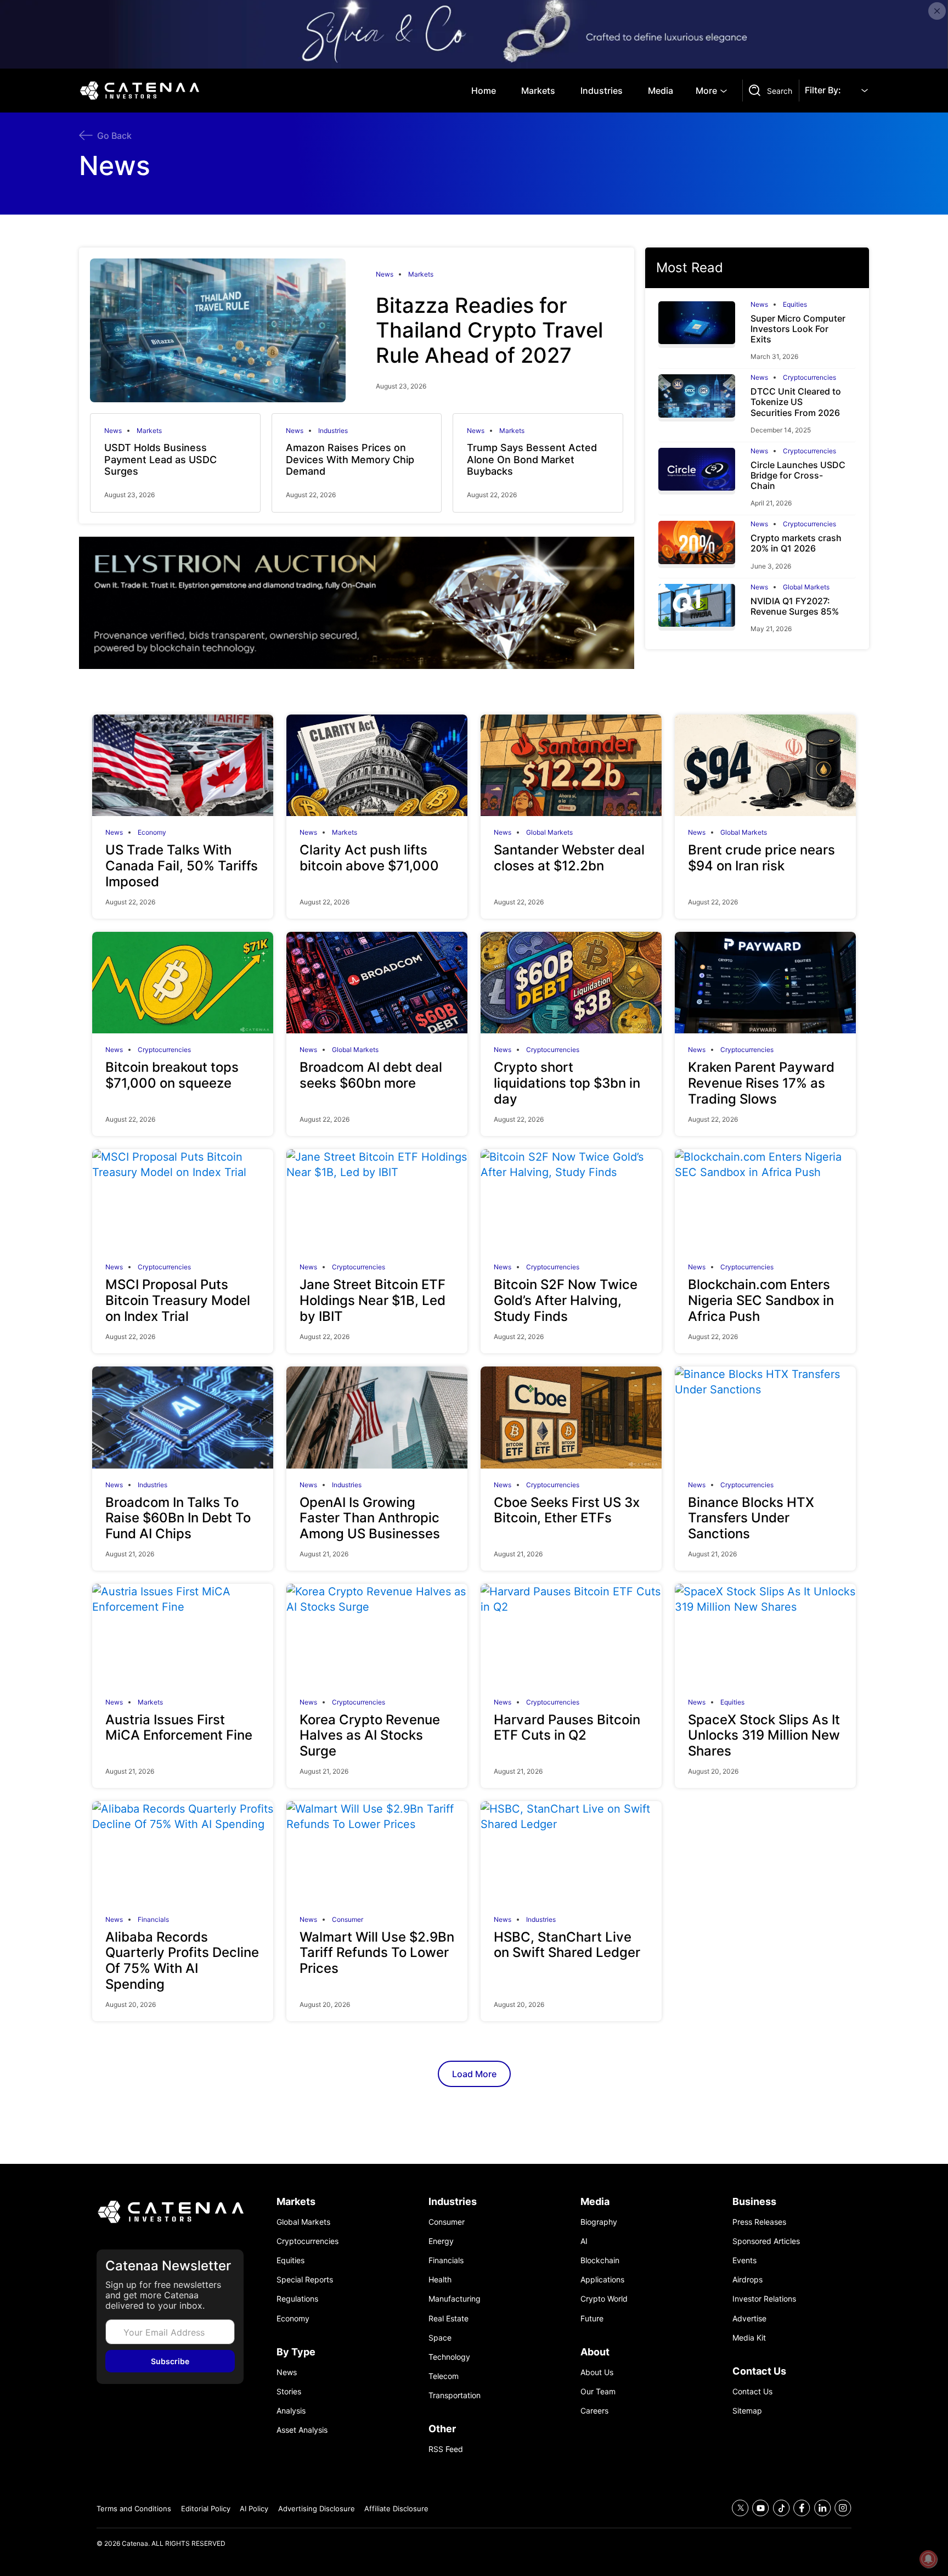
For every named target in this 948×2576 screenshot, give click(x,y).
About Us (597, 2372)
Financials (153, 1920)
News (385, 274)
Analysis (291, 2411)
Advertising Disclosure (317, 2508)
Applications (602, 2279)
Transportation (455, 2395)
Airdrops (747, 2279)
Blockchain (600, 2260)
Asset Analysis (302, 2430)
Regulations (297, 2299)
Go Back (114, 136)
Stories (289, 2391)
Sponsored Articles (766, 2241)
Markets (538, 91)
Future (592, 2318)
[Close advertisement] (937, 11)
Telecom (444, 2376)
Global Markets (806, 587)
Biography (599, 2222)
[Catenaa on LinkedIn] (823, 2508)
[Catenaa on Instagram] (843, 2508)
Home (484, 91)
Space (440, 2338)
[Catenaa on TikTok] (781, 2508)
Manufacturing (455, 2299)
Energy (441, 2241)
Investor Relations (764, 2299)
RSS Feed (446, 2449)
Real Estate (448, 2318)
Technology (449, 2357)
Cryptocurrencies (809, 378)
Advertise (749, 2318)
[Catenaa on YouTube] (761, 2508)
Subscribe (170, 2361)
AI (584, 2241)
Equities (795, 305)
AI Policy (254, 2508)
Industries (602, 91)
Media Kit (749, 2338)
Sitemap (747, 2411)
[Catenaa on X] (740, 2508)
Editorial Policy (206, 2508)
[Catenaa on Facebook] (802, 2508)
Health (440, 2279)
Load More (474, 2074)
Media (661, 91)
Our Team (598, 2391)
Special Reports (305, 2279)
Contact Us (752, 2391)
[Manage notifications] (928, 2559)
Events (744, 2260)
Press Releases (759, 2222)
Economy (152, 833)
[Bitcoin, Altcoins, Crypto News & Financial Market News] (142, 91)
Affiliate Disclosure (396, 2508)
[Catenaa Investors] (170, 2212)
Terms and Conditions (134, 2508)
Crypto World (604, 2299)
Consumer (348, 1920)
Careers (594, 2411)
